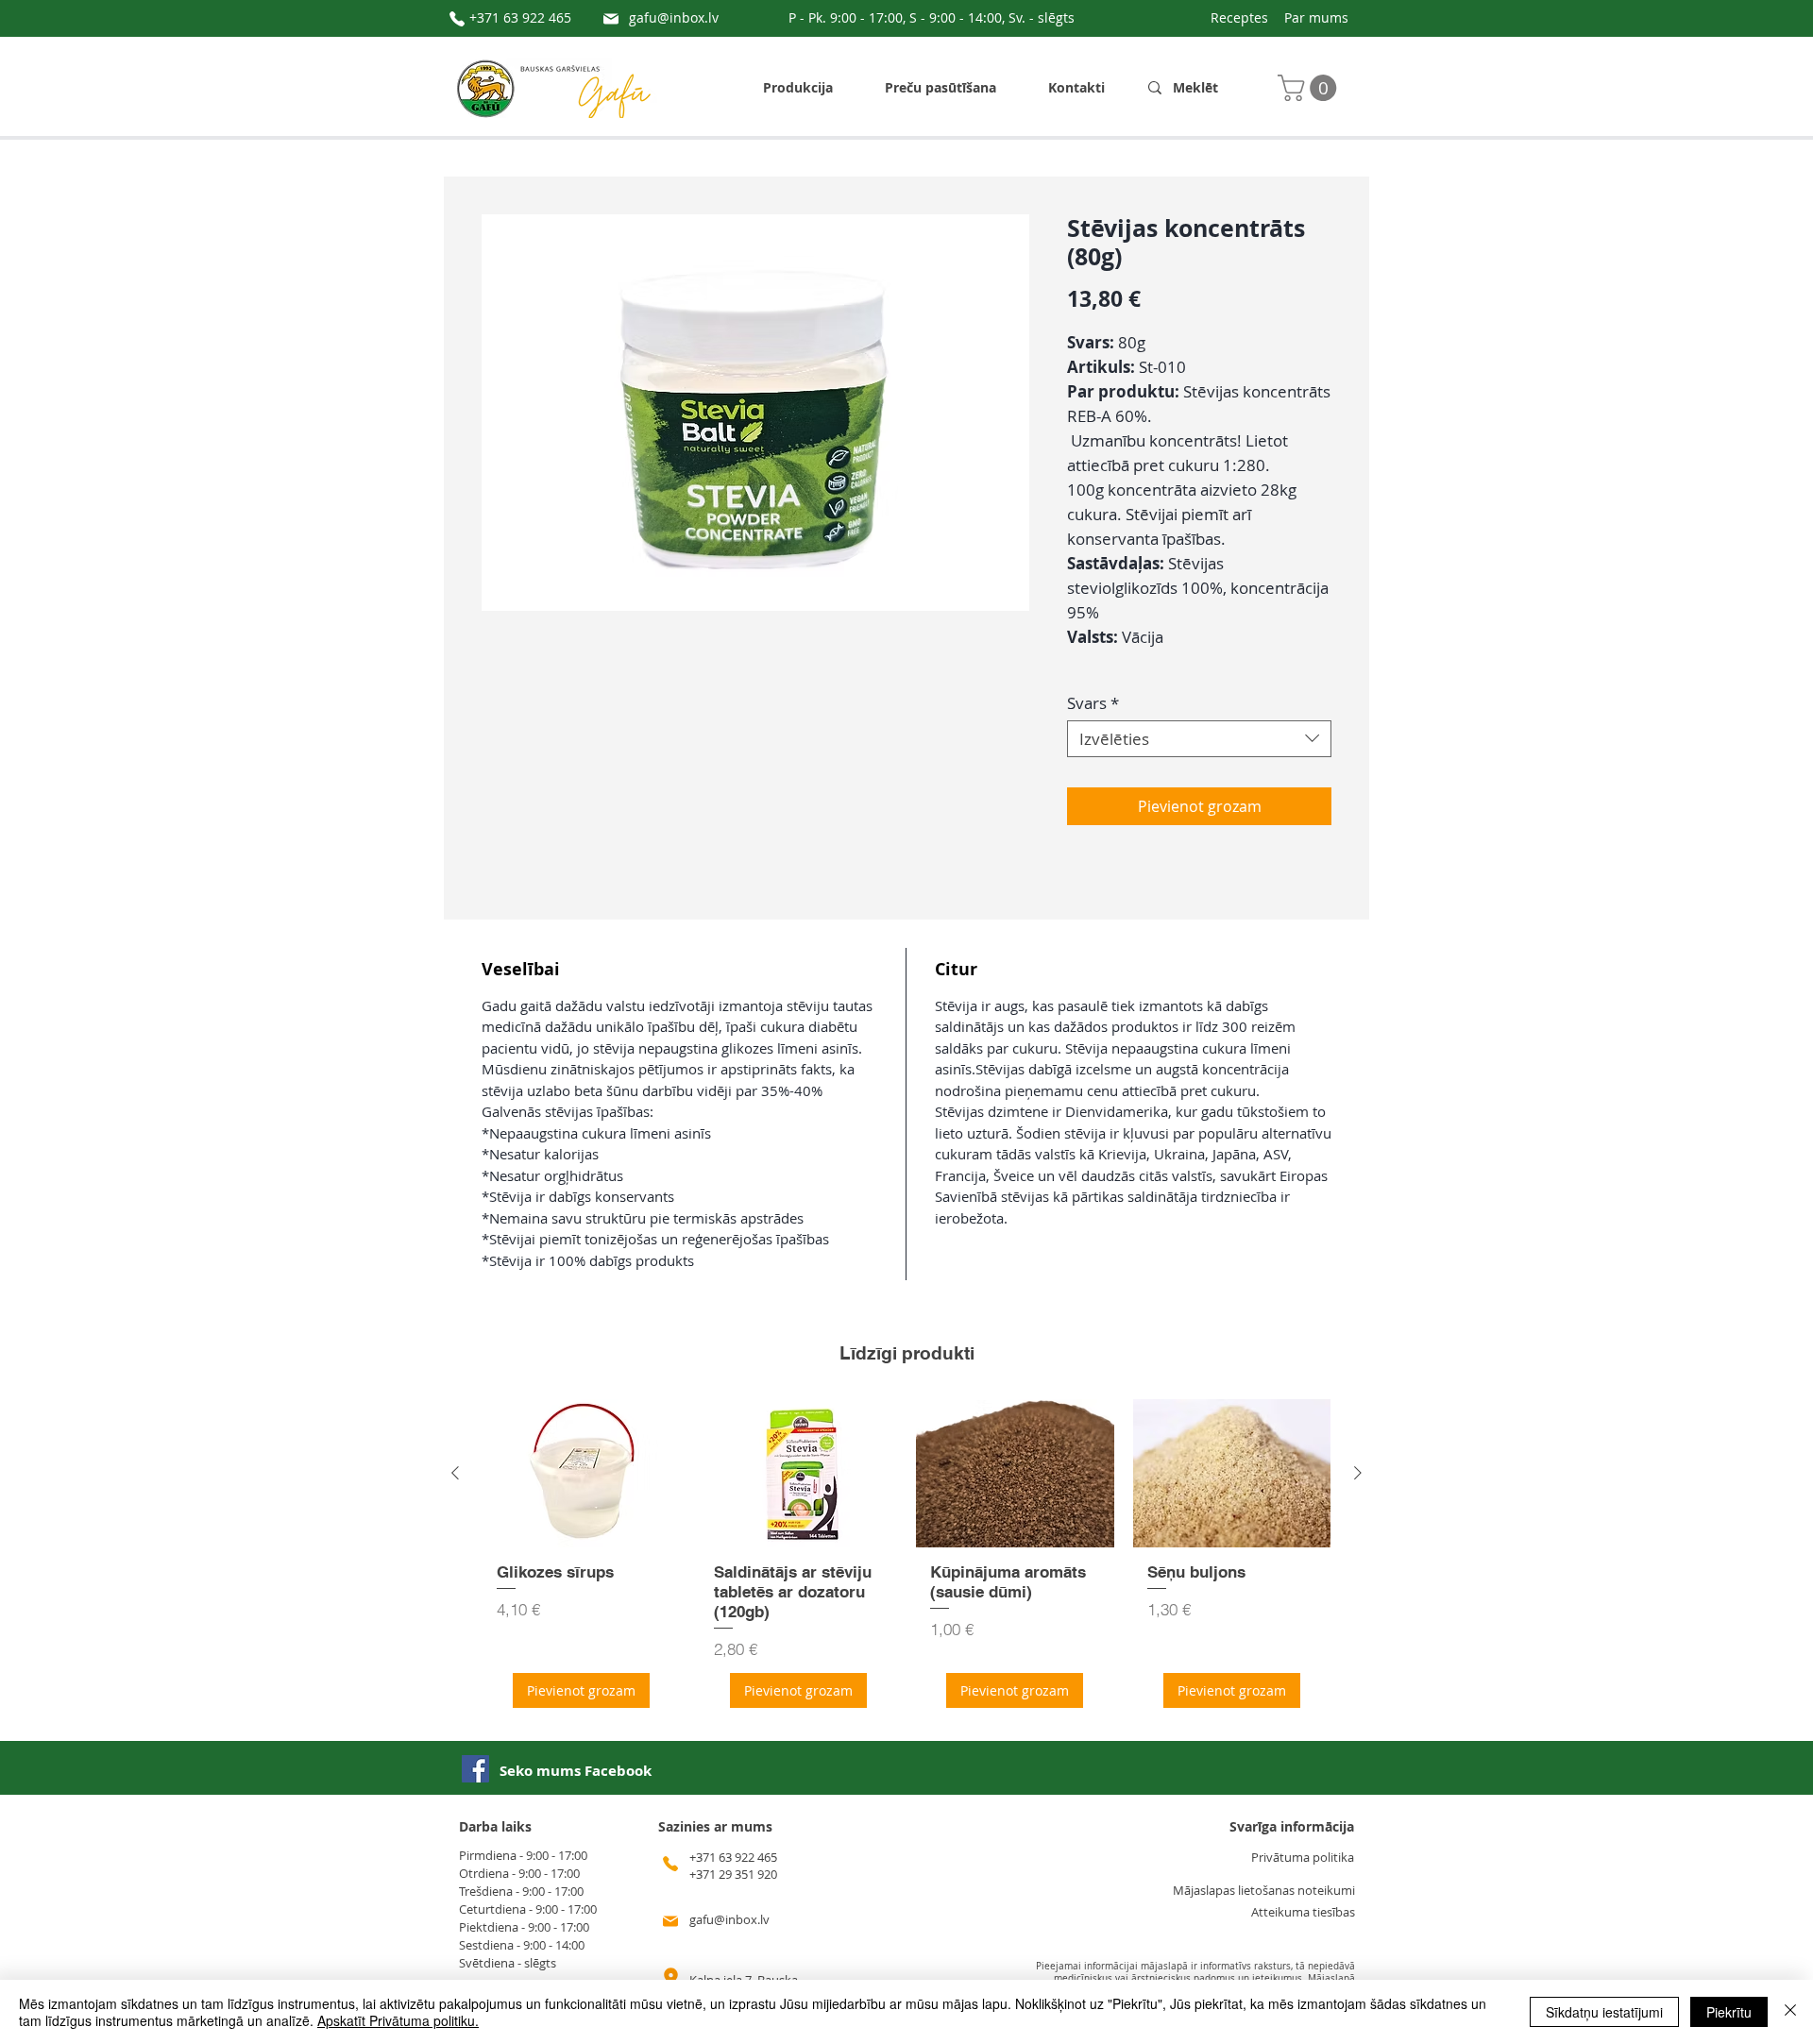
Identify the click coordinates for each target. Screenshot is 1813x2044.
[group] (906, 1560)
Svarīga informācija (1292, 1826)
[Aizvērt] (1790, 2012)
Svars (1093, 703)
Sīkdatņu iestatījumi (1604, 2012)
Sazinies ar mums (715, 1826)
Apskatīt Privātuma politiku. (398, 2020)
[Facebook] (475, 1769)
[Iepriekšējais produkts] (455, 1473)
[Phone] (457, 19)
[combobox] (1199, 739)
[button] (1310, 88)
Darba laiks (495, 1826)
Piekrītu (1729, 2012)
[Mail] (611, 19)
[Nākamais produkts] (1358, 1473)
